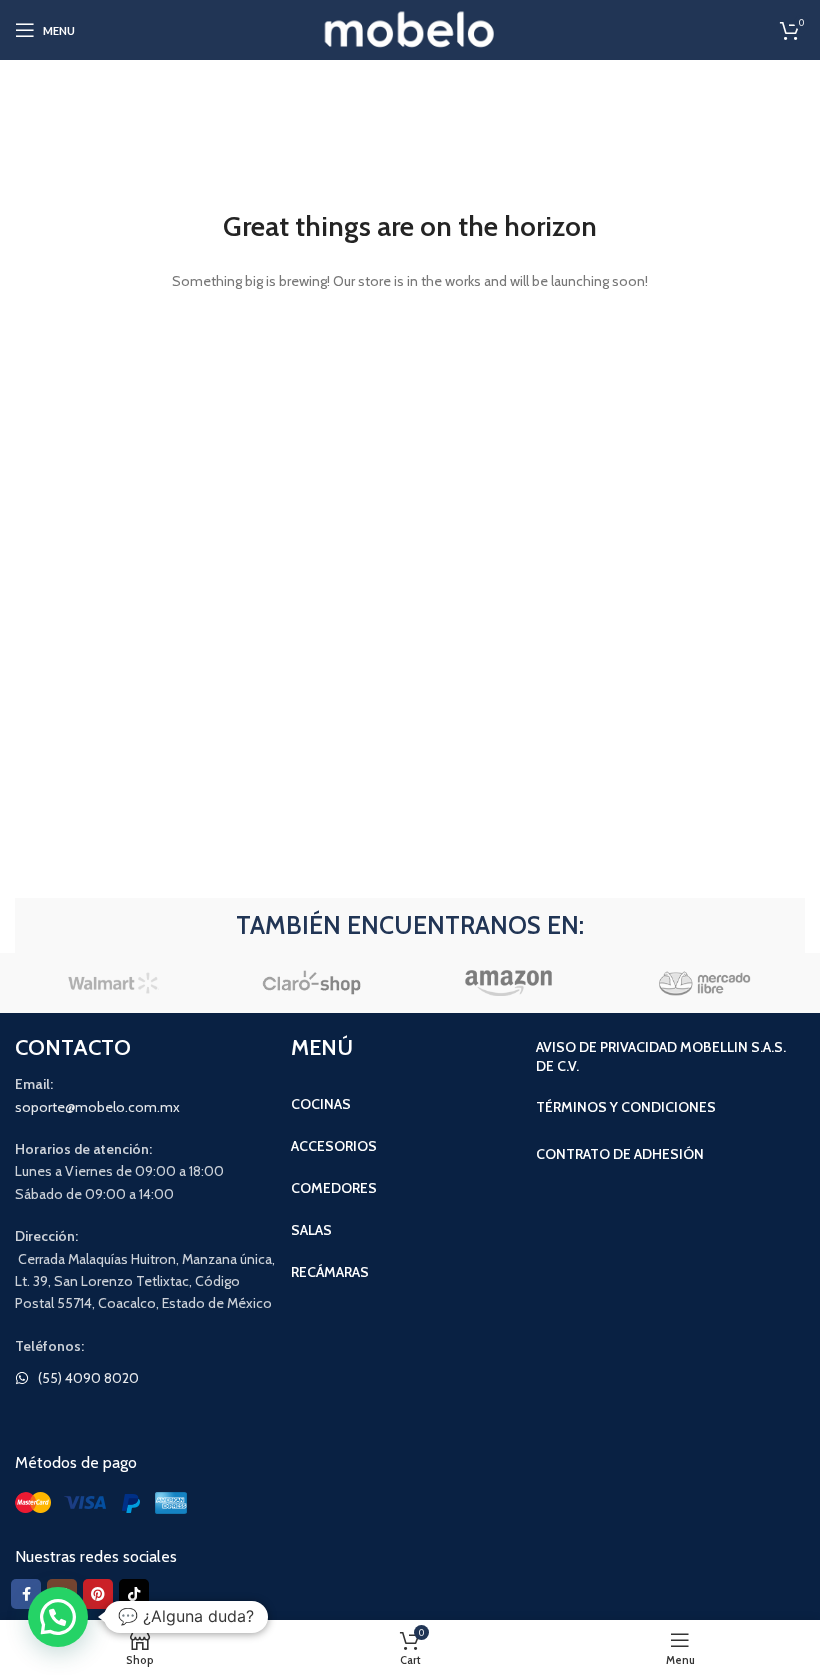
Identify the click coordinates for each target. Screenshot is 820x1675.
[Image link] (105, 1501)
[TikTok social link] (134, 1594)
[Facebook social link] (26, 1594)
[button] (58, 1617)
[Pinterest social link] (98, 1594)
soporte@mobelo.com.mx (97, 1107)
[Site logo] (410, 28)
